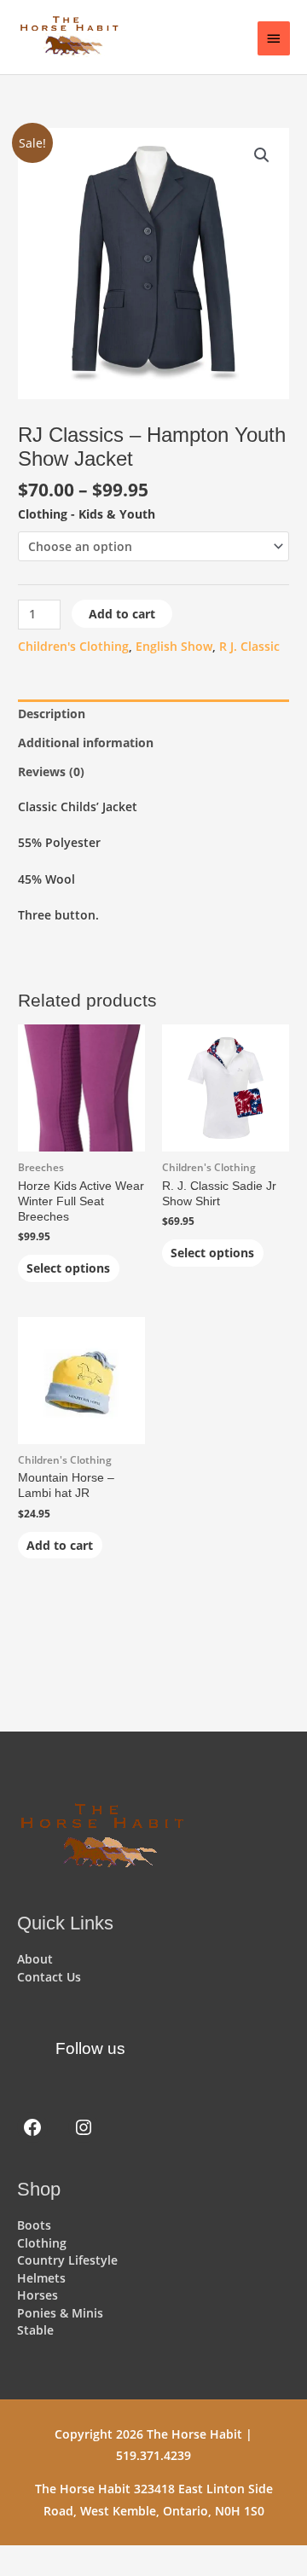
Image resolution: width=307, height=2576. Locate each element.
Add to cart (122, 614)
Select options (68, 1268)
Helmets (41, 2278)
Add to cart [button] (60, 1545)
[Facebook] (32, 2127)
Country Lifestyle (67, 2260)
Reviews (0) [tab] (51, 772)
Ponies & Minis (60, 2313)
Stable (35, 2330)
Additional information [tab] (86, 743)
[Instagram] (84, 2127)
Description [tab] (52, 714)
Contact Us (49, 1977)
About (35, 1959)
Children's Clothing (73, 646)
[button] (262, 155)
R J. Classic (249, 646)
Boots (34, 2225)
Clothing (42, 2243)
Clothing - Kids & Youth (87, 514)
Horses (38, 2295)
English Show (174, 646)
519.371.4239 (153, 2455)
